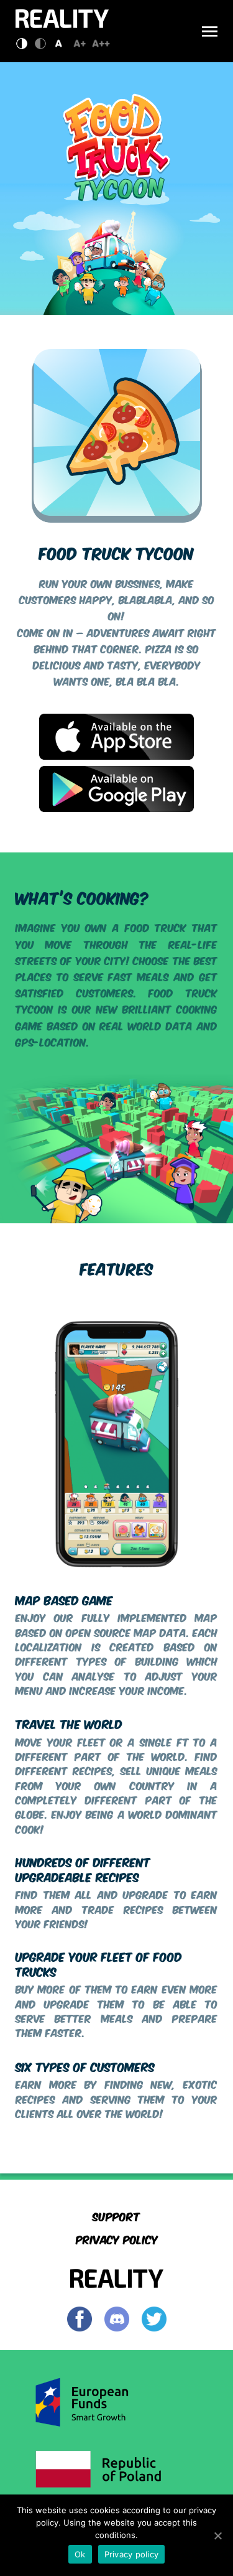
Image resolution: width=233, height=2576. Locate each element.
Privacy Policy (117, 2239)
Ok (80, 2554)
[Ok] (217, 2536)
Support (116, 2216)
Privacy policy (132, 2554)
